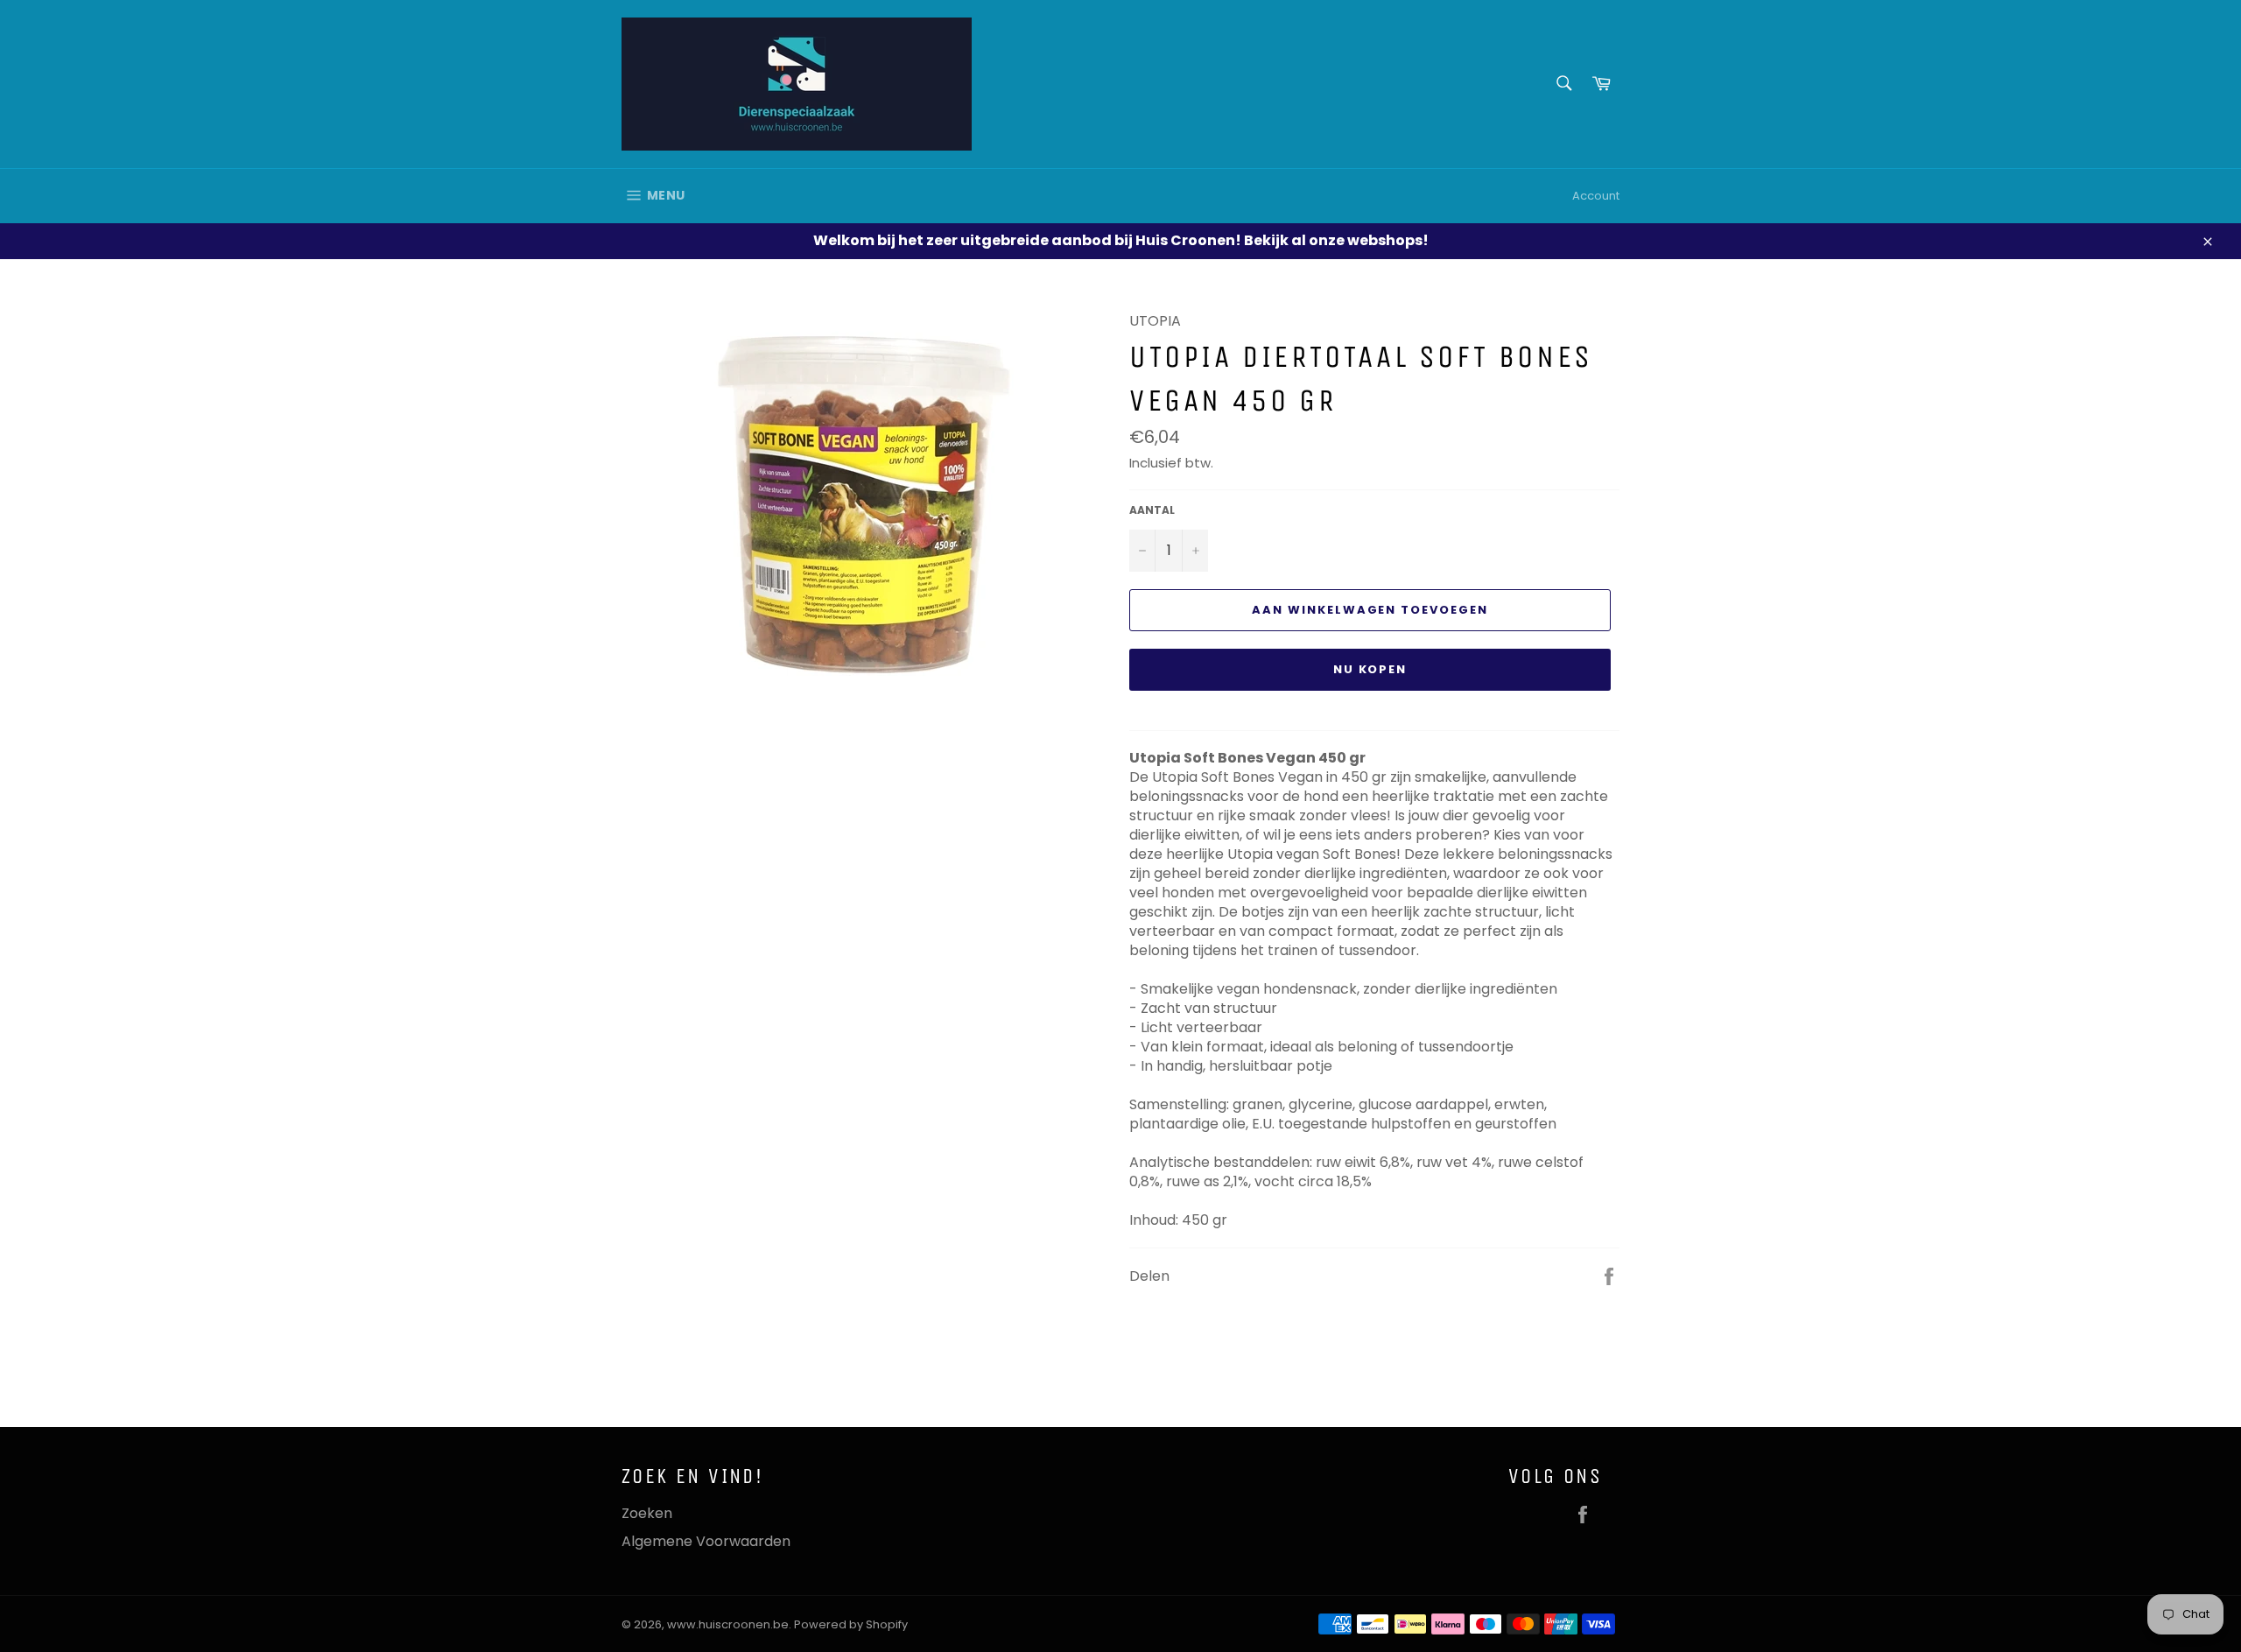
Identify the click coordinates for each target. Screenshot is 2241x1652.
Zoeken (647, 1513)
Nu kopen (1370, 669)
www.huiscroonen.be (728, 1624)
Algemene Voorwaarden (706, 1541)
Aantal (1152, 510)
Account (1596, 196)
